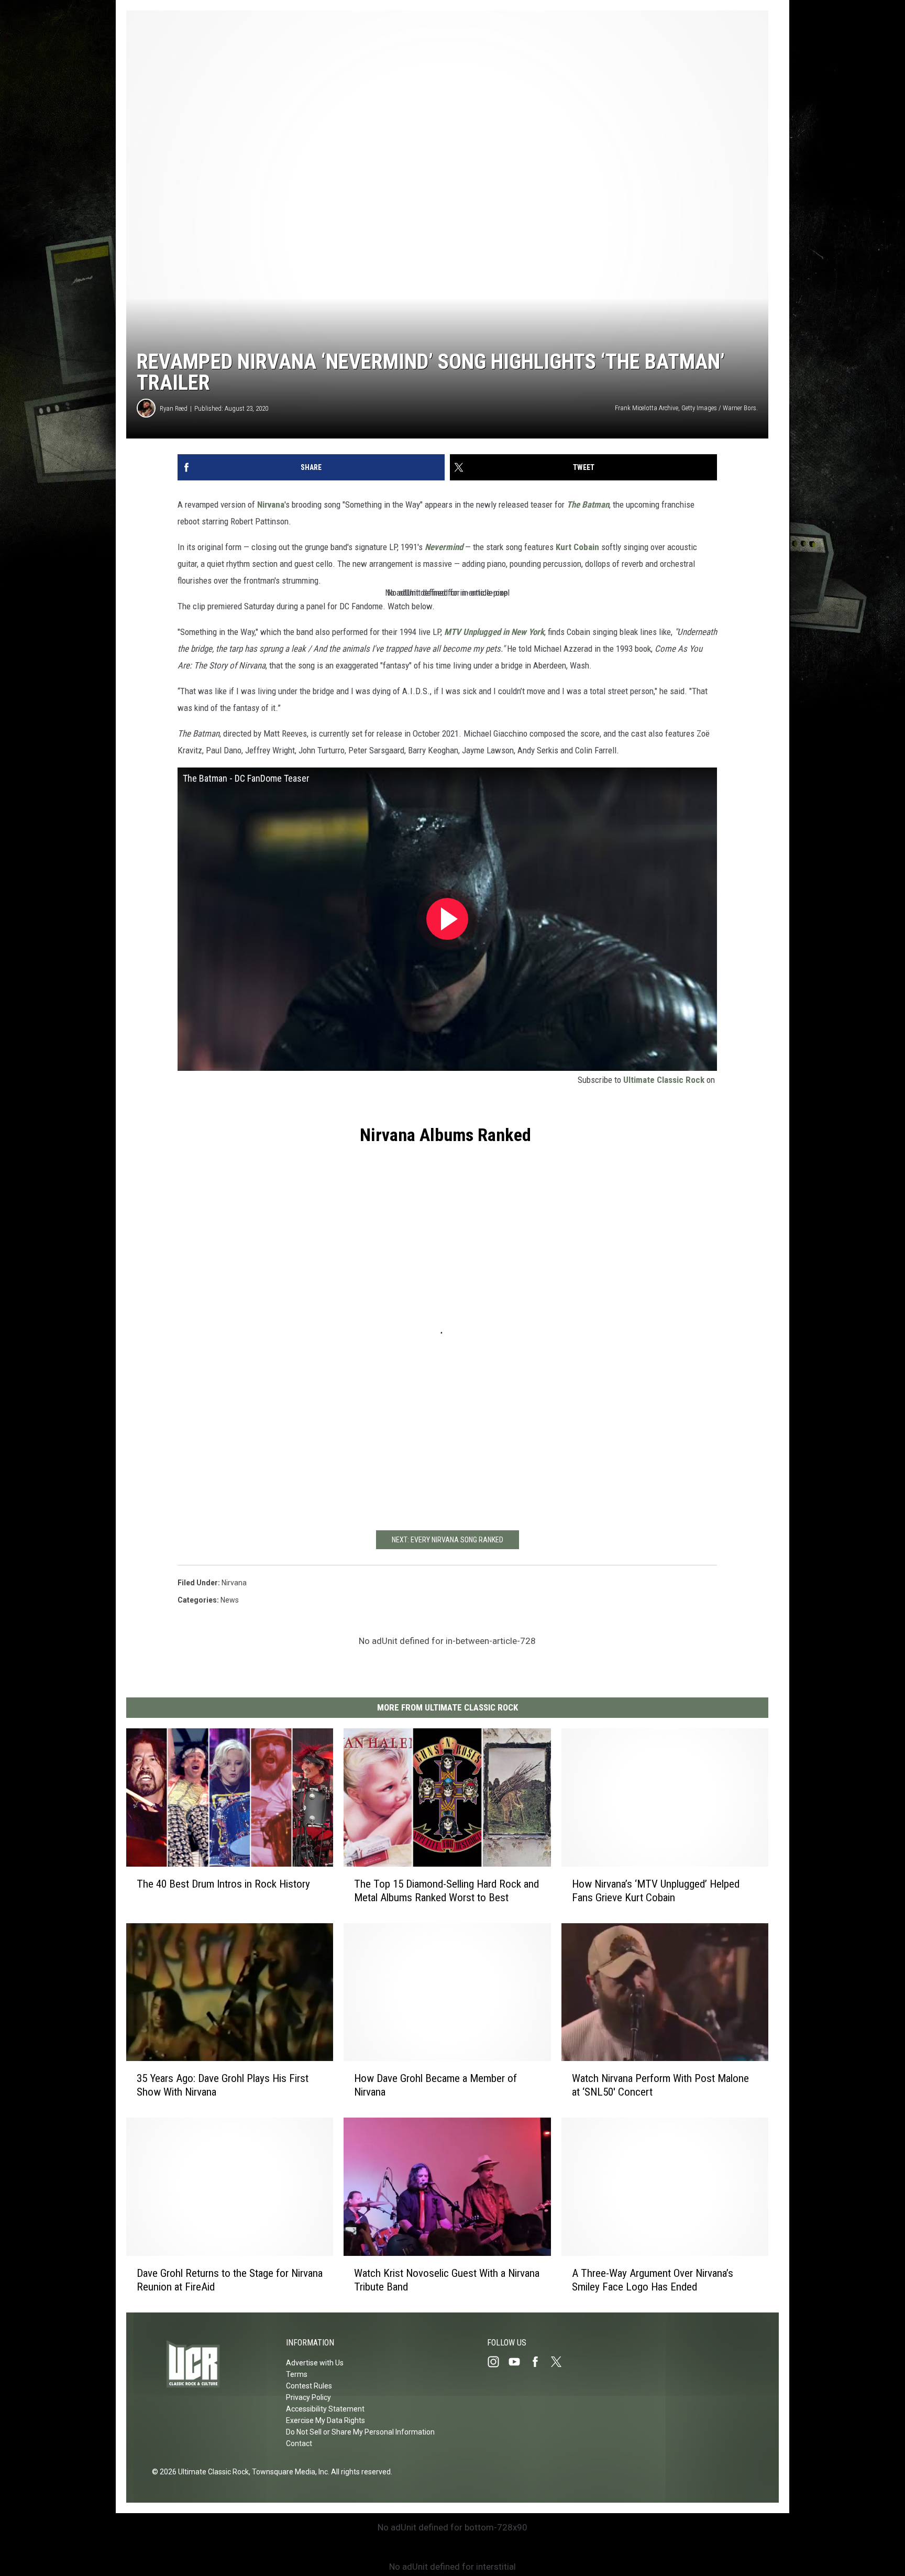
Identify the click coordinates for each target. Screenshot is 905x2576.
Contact (299, 2443)
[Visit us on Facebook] (539, 2362)
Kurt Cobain (577, 547)
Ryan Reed (174, 408)
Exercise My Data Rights (325, 2420)
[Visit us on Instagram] (498, 2362)
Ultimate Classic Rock (664, 1080)
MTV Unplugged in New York (494, 632)
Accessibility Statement (325, 2409)
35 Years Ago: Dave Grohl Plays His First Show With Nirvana (223, 2085)
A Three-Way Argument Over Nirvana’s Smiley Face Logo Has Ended (653, 2280)
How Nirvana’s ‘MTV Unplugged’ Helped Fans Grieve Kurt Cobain (656, 1891)
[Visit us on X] (560, 2362)
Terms (297, 2374)
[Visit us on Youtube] (518, 2362)
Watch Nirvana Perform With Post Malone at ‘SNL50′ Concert (660, 2086)
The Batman (588, 505)
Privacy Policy (308, 2397)
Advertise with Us (315, 2363)
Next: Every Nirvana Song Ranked (448, 1540)
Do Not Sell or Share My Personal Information (360, 2432)
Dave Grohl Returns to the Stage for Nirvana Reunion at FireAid (230, 2280)
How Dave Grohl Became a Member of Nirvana (435, 2085)
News (230, 1600)
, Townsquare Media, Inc (288, 2472)
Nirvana (271, 505)
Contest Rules (309, 2386)
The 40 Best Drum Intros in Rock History (223, 1884)
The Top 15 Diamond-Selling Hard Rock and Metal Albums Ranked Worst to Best (446, 1891)
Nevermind (444, 547)
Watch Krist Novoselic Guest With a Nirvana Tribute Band (447, 2280)
